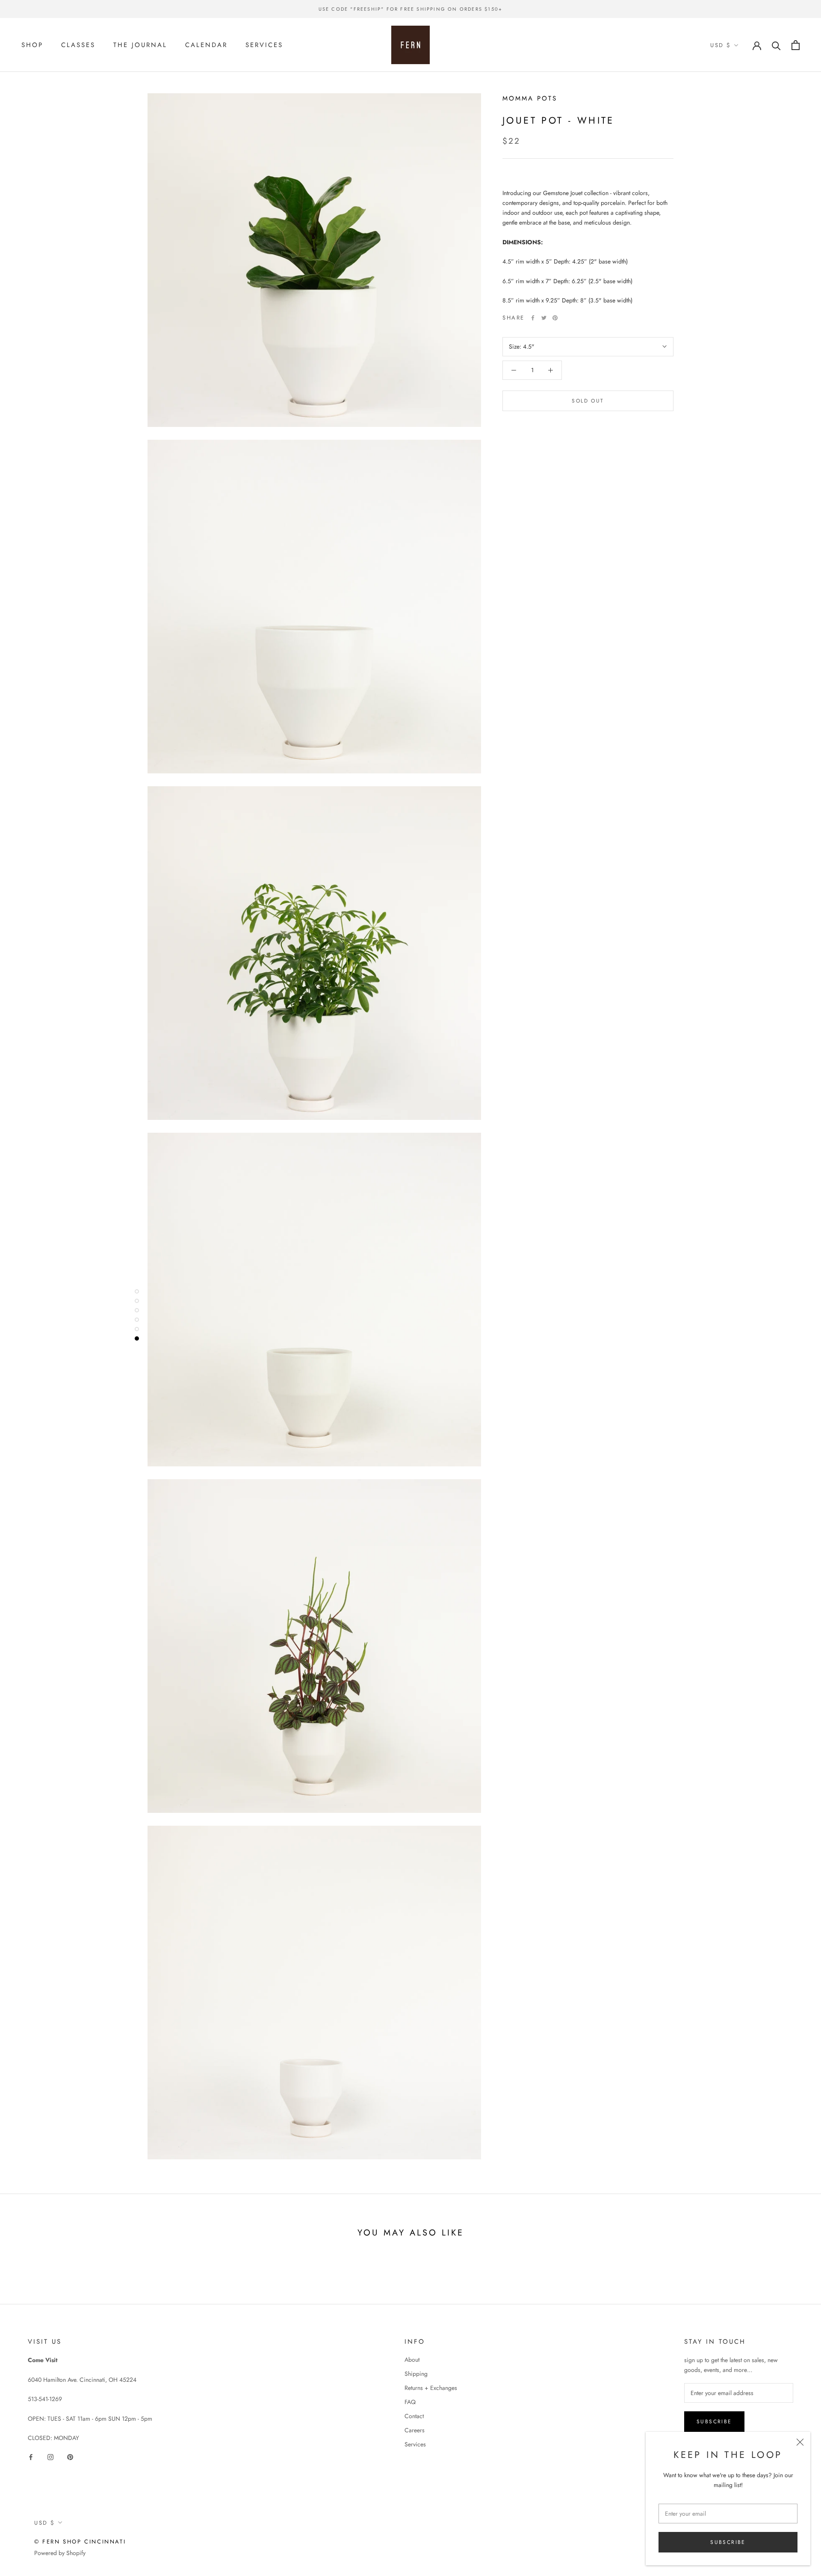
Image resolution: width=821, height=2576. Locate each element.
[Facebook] (533, 318)
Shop (32, 45)
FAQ (410, 2402)
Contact (414, 2416)
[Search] (776, 45)
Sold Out (588, 401)
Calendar (206, 45)
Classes (78, 45)
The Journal (140, 45)
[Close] (800, 2442)
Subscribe (728, 2542)
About (412, 2360)
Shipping (416, 2374)
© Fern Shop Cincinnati (80, 2542)
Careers (415, 2430)
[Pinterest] (555, 318)
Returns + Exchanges (431, 2388)
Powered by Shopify (60, 2553)
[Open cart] (796, 45)
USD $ (721, 45)
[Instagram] (50, 2456)
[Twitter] (544, 318)
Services (264, 45)
